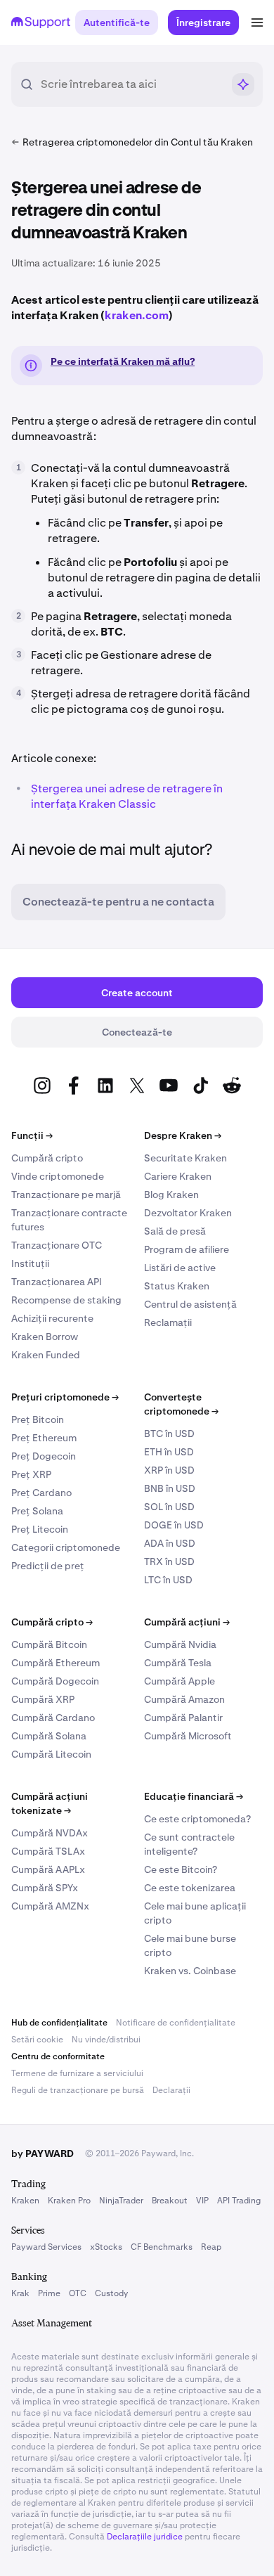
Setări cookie (37, 2040)
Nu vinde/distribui (106, 2040)
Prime (49, 2293)
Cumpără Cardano (53, 1718)
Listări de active (180, 1268)
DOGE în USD (174, 1525)
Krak (20, 2293)
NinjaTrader (121, 2201)
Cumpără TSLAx (48, 1851)
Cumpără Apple (180, 1681)
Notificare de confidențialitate (176, 2023)
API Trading (239, 2201)
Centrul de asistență (190, 1304)
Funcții (32, 1135)
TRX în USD (169, 1561)
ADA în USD (170, 1543)
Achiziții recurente (52, 1318)
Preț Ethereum (44, 1438)
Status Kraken (177, 1286)
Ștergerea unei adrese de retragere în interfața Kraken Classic (127, 796)
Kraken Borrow (45, 1337)
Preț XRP (31, 1474)
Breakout (170, 2201)
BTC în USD (169, 1434)
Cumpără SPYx (45, 1888)
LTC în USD (168, 1580)
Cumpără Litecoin (51, 1754)
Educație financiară (194, 1796)
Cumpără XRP (43, 1699)
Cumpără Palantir (183, 1718)
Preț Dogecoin (44, 1456)
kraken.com (137, 315)
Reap (211, 2247)
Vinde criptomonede (58, 1176)
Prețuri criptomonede (65, 1397)
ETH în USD (169, 1452)
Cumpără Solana (49, 1736)
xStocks (106, 2247)
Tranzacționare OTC (57, 1245)
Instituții (30, 1263)
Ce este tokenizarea (190, 1888)
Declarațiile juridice (145, 2537)
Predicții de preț (48, 1566)
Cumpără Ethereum (56, 1663)
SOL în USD (169, 1507)
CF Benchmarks (162, 2247)
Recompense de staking (66, 1300)
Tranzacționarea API (57, 1282)
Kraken (25, 2201)
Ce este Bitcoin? (181, 1869)
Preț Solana (37, 1511)
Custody (111, 2293)
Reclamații (168, 1322)
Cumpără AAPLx (48, 1869)
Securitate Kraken (185, 1158)
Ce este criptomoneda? (197, 1819)
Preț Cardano (41, 1493)
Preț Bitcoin (38, 1419)
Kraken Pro (69, 2201)
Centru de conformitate (58, 2056)
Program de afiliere (187, 1249)
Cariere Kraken (178, 1176)
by (43, 2153)
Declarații (171, 2090)
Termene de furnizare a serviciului (77, 2073)
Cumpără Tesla (178, 1663)
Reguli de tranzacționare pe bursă (78, 2090)
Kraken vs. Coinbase (190, 1971)
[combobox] (131, 84)
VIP (202, 2201)
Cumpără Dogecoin (55, 1681)
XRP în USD (169, 1470)
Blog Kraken (171, 1194)
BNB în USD (170, 1488)
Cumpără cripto (47, 1158)
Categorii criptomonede (66, 1547)
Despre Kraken (183, 1135)
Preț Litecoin (40, 1529)
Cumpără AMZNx (50, 1906)
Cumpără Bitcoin (49, 1644)
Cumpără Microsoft (188, 1736)
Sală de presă (175, 1231)
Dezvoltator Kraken (188, 1213)
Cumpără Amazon (184, 1699)
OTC (78, 2293)
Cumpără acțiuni (187, 1622)
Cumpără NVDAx (50, 1833)
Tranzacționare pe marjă (66, 1194)
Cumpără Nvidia (180, 1644)
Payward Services (46, 2247)
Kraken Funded (46, 1355)
